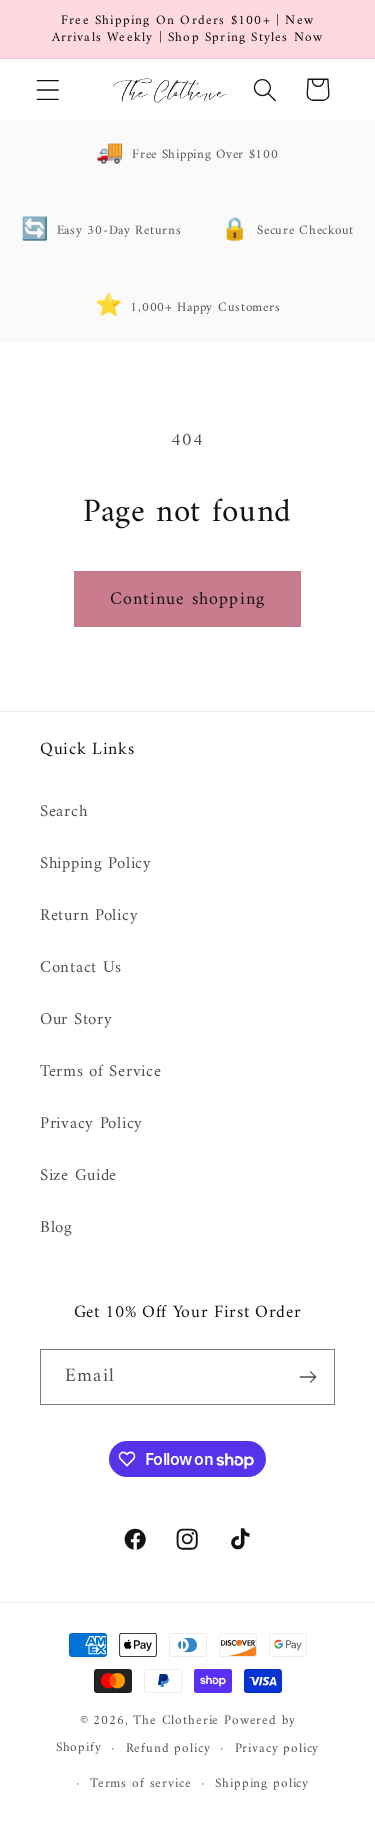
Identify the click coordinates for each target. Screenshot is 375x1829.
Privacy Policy (91, 1124)
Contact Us (81, 968)
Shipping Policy (96, 864)
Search (63, 812)
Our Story (76, 1020)
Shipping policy (262, 1783)
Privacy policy (277, 1748)
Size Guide (78, 1176)
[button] (48, 89)
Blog (56, 1228)
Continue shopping (187, 599)
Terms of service (140, 1783)
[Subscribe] (307, 1377)
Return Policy (89, 916)
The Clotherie (176, 1720)
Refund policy (168, 1748)
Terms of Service (101, 1072)
